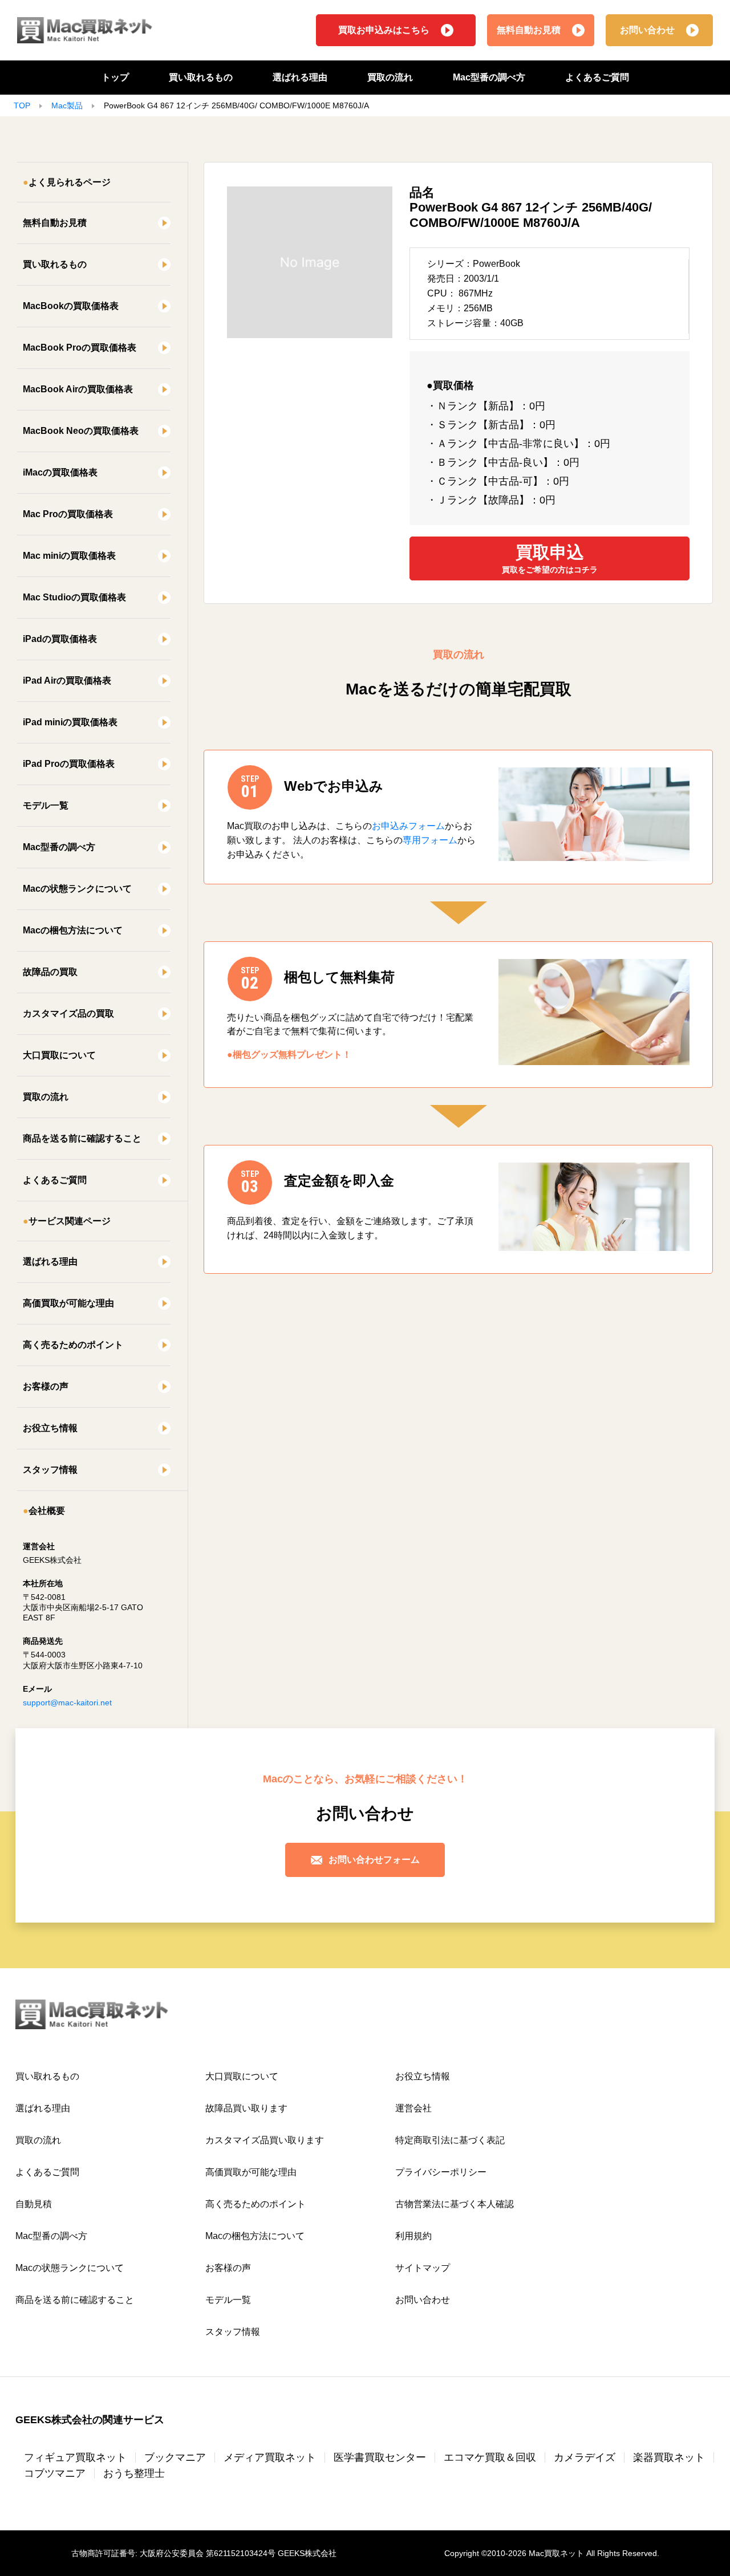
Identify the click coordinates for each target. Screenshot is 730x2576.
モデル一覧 (46, 805)
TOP (22, 105)
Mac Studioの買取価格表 (74, 597)
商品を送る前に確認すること (82, 1138)
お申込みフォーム (408, 826)
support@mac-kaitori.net (67, 1703)
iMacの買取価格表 (60, 472)
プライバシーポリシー (441, 2172)
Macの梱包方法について (73, 930)
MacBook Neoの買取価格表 (81, 431)
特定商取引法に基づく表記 (450, 2140)
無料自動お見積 (529, 30)
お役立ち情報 (50, 1428)
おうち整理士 (134, 2473)
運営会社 (413, 2108)
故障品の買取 (50, 972)
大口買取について (59, 1055)
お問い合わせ (647, 30)
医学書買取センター (380, 2457)
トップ (115, 77)
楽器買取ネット (669, 2457)
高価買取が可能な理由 (68, 1303)
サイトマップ (423, 2268)
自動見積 (34, 2204)
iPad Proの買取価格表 (69, 764)
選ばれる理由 (300, 77)
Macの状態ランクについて (77, 889)
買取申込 (550, 558)
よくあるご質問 (597, 77)
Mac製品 (67, 105)
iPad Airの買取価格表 (67, 680)
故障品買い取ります (246, 2108)
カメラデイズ (585, 2457)
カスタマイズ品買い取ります (265, 2140)
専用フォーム (430, 840)
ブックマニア (175, 2457)
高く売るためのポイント (73, 1345)
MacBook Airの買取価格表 (78, 389)
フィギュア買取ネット (75, 2457)
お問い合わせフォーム (374, 1860)
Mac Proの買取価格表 (68, 514)
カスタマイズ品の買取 (68, 1013)
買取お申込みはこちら (384, 30)
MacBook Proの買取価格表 (80, 348)
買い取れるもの (201, 77)
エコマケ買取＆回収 (490, 2457)
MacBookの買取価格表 (71, 306)
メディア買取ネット (270, 2457)
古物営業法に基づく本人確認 (455, 2204)
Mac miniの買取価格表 (69, 556)
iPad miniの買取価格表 (70, 722)
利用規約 (413, 2236)
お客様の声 (46, 1386)
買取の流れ (390, 77)
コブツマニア (55, 2473)
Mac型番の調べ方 (489, 77)
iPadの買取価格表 (60, 639)
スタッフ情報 (50, 1470)
